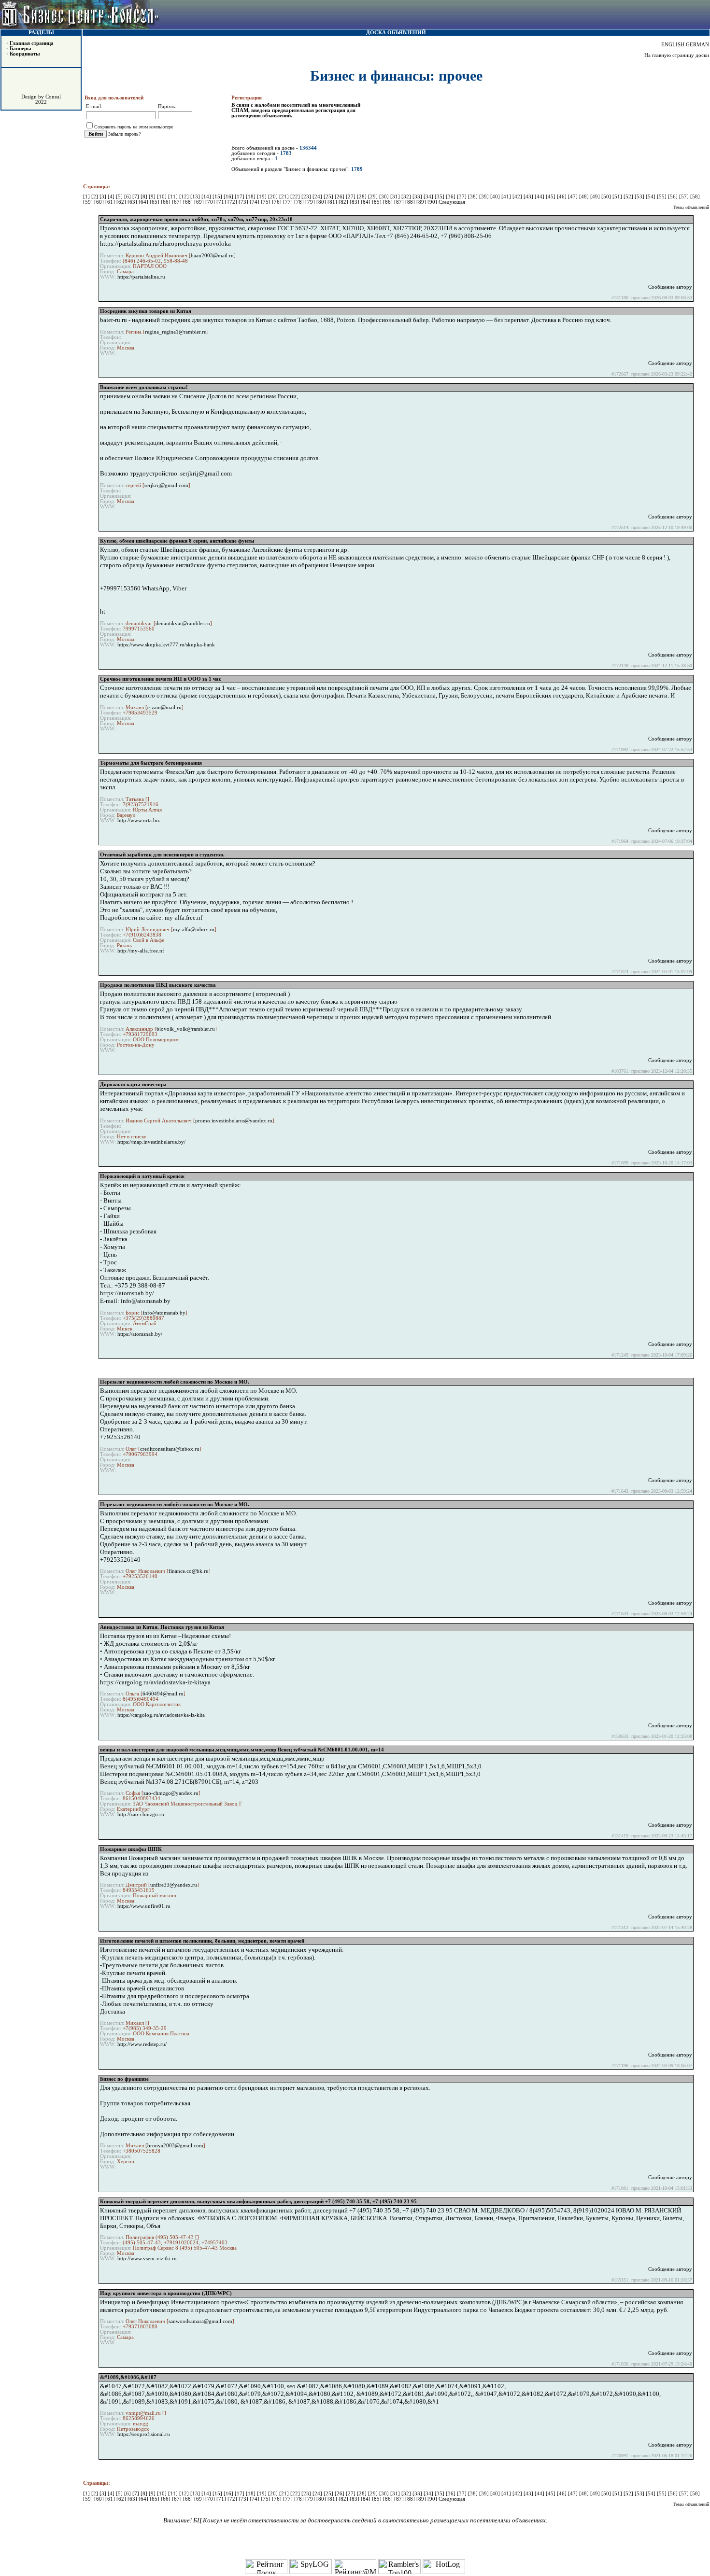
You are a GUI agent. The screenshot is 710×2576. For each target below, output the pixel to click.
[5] (120, 197)
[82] (344, 202)
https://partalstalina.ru (141, 277)
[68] (189, 202)
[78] (300, 202)
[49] (596, 197)
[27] (351, 197)
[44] (540, 197)
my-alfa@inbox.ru (194, 930)
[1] (87, 197)
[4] (112, 197)
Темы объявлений (691, 207)
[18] (251, 197)
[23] (307, 197)
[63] (133, 202)
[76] (277, 202)
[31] (396, 197)
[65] (155, 202)
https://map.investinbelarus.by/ (151, 1142)
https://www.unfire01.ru (144, 1906)
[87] (400, 202)
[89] (422, 202)
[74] (255, 202)
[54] (651, 197)
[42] (518, 197)
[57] (685, 197)
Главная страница (32, 43)
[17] (240, 197)
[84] (366, 202)
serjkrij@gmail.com (166, 485)
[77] (289, 202)
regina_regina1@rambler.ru (176, 332)
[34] (429, 197)
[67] (177, 202)
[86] (389, 202)
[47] (574, 197)
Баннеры (21, 49)
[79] (311, 202)
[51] (618, 197)
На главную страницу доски (677, 55)
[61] (111, 202)
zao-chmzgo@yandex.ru (171, 1793)
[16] (229, 197)
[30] (385, 197)
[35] (440, 197)
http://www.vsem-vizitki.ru (147, 2259)
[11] (174, 197)
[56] (674, 197)
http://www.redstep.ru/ (142, 2044)
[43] (529, 197)
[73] (244, 202)
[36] (451, 197)
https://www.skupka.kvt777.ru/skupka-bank (166, 645)
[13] (196, 197)
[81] (333, 202)
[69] (200, 202)
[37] (462, 197)
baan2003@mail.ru (212, 256)
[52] (629, 197)
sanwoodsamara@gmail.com (200, 2321)
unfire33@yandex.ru (174, 1885)
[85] (377, 202)
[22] (296, 197)
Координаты (25, 54)
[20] (274, 197)
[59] (89, 202)
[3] (104, 197)
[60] (100, 202)
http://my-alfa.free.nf (141, 951)
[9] (153, 197)
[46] (562, 197)
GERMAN (697, 45)
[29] (374, 197)
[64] (144, 202)
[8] (145, 197)
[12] (185, 197)
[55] (662, 197)
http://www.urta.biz (139, 820)
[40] (496, 197)
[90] (433, 202)
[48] (585, 197)
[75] (266, 202)
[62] (122, 202)
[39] (485, 197)
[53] (640, 197)
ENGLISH (673, 45)
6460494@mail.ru (163, 1694)
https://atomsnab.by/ (140, 1334)
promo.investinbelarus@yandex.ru (234, 1121)
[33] (418, 197)
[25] (329, 197)
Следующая (452, 202)
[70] (211, 202)
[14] (207, 197)
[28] (362, 197)
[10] (163, 197)
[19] (263, 197)
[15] (218, 197)
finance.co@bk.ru (189, 1571)
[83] (355, 202)
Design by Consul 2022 (41, 99)
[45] (551, 197)
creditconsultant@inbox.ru (170, 1449)
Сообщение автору (670, 287)
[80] (322, 202)
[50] (607, 197)
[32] (407, 197)
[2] (95, 197)
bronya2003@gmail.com (175, 2146)
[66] (166, 202)
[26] (340, 197)
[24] (318, 197)
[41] (507, 197)
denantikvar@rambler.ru (183, 623)
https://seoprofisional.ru (144, 2434)
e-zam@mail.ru (164, 707)
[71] (222, 202)
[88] (411, 202)
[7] (136, 197)
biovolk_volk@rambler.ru (186, 1029)
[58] (695, 197)
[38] (474, 197)
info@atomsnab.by (164, 1313)
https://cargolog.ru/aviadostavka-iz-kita (161, 1715)
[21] (285, 197)
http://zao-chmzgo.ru (141, 1814)
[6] (128, 197)
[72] (233, 202)
